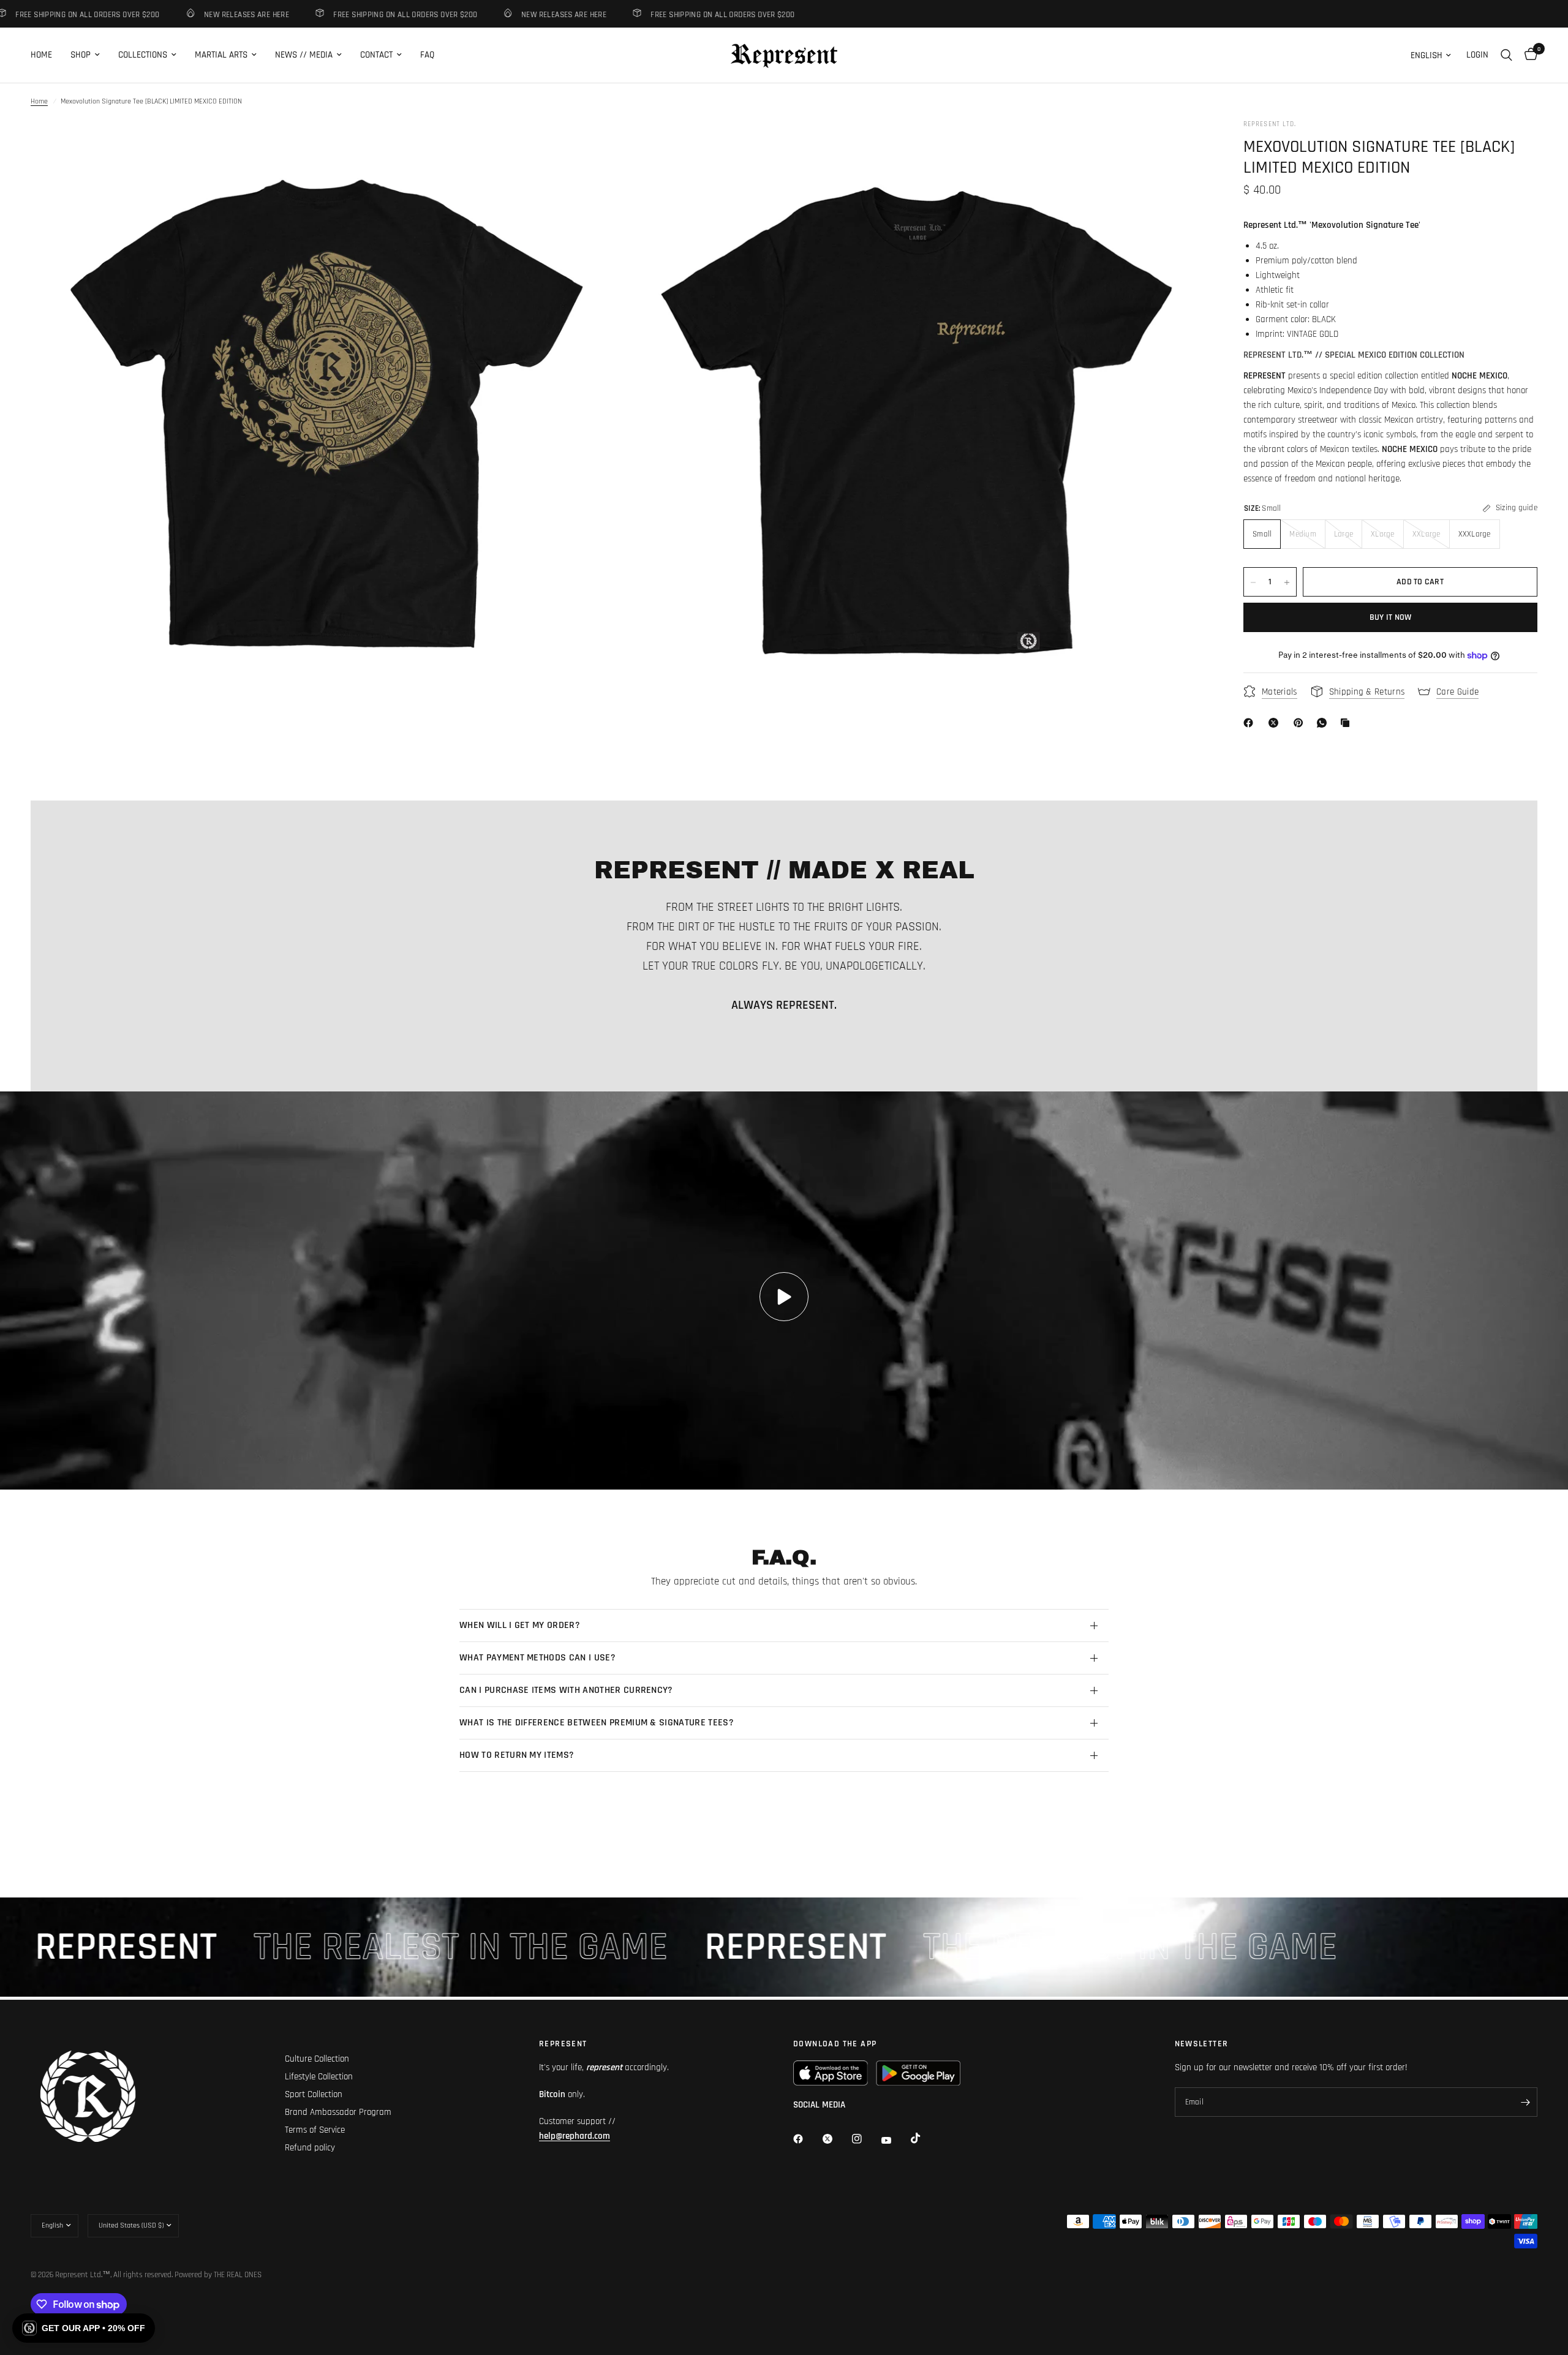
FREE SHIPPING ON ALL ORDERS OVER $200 (343, 14)
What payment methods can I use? (537, 1658)
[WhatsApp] (1324, 723)
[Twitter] (836, 2139)
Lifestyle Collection (319, 2077)
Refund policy (310, 2148)
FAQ (427, 55)
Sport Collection (314, 2094)
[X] (1276, 723)
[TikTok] (924, 2138)
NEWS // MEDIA (304, 55)
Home (39, 101)
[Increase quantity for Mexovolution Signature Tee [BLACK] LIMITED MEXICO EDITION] (1287, 582)
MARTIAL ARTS (221, 55)
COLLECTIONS (143, 55)
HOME (41, 55)
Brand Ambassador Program (338, 2112)
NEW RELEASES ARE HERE (185, 14)
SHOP (81, 55)
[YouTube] (895, 2140)
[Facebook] (1251, 723)
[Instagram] (865, 2139)
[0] (1528, 55)
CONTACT (376, 55)
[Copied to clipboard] (1347, 723)
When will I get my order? (520, 1625)
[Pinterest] (1301, 723)
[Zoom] (592, 145)
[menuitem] (46, 55)
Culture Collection (317, 2059)
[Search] (1506, 55)
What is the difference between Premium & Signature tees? (597, 1723)
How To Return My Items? (517, 1755)
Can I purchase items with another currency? (566, 1690)
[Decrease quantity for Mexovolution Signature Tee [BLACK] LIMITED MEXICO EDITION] (1253, 582)
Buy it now (1391, 618)
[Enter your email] (1525, 2102)
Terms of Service (315, 2130)
